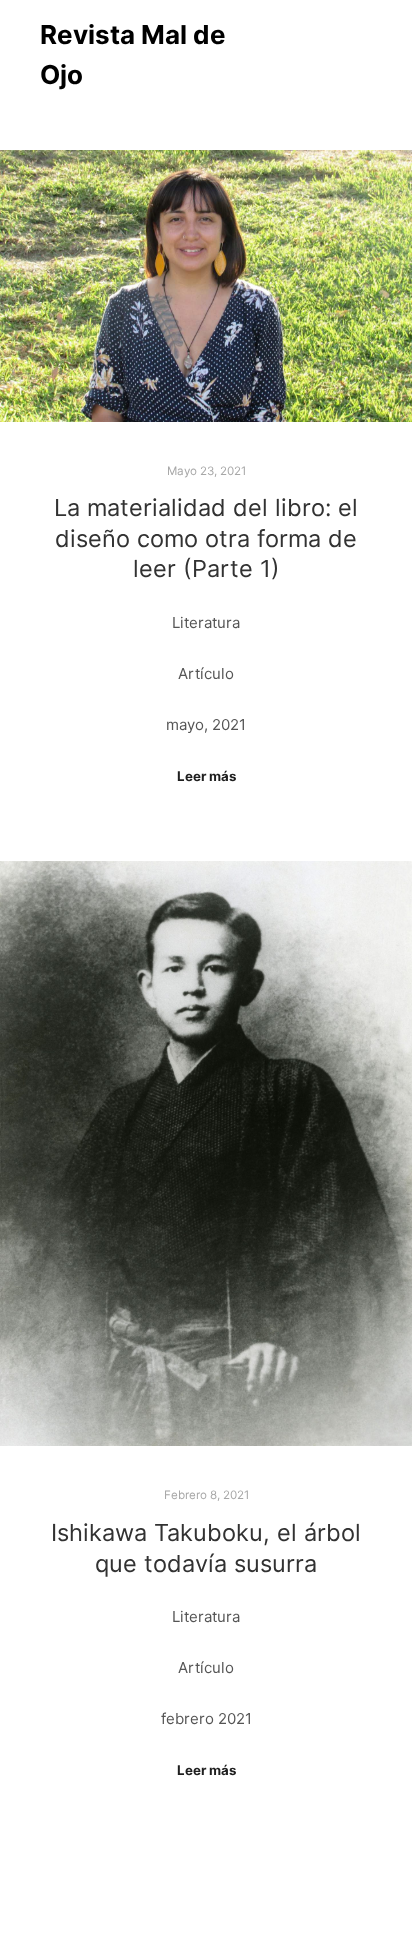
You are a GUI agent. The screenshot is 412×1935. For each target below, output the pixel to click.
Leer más (206, 776)
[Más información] (318, 55)
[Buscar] (282, 55)
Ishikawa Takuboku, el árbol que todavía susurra (206, 1548)
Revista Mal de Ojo (133, 54)
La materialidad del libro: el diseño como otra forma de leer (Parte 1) (206, 538)
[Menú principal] (354, 55)
